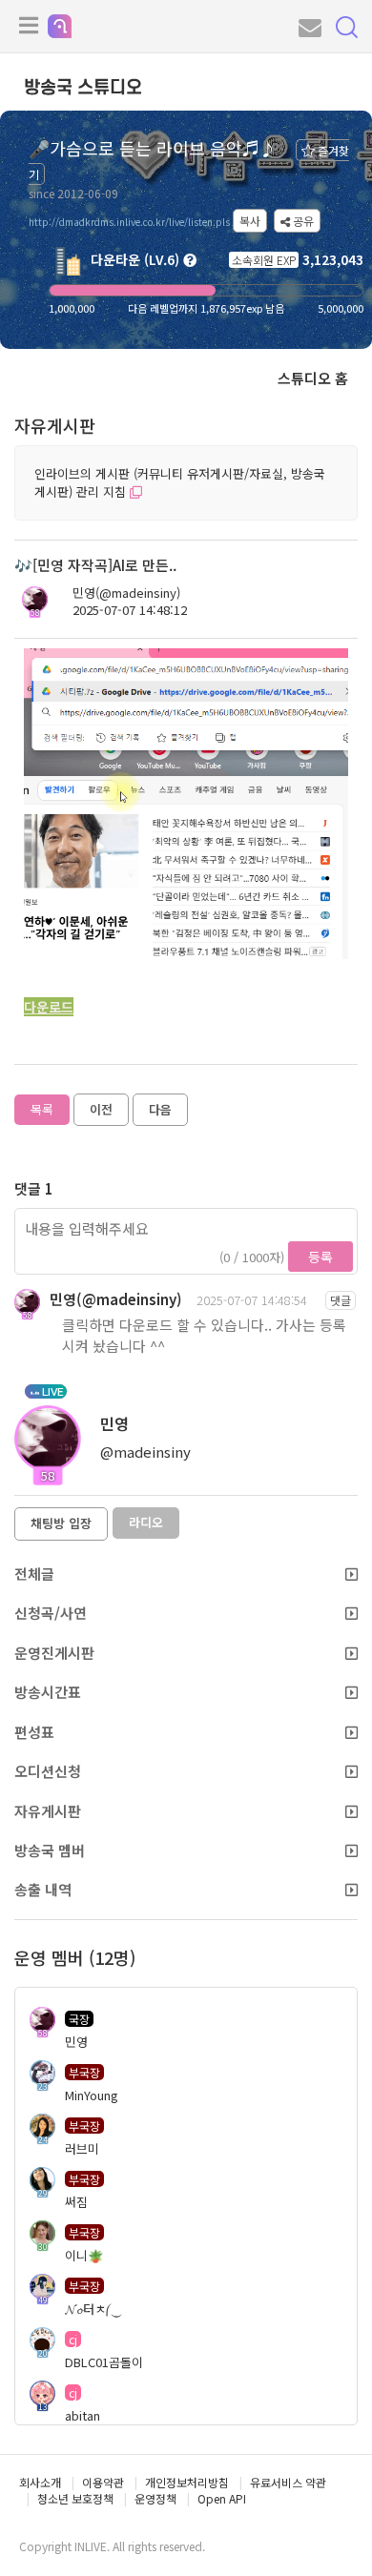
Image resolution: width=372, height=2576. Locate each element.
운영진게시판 (54, 1653)
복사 (250, 221)
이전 (101, 1109)
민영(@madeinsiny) (126, 593)
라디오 (146, 1522)
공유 (302, 221)
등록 (320, 1257)
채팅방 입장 (61, 1523)
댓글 (341, 1300)
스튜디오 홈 (313, 378)
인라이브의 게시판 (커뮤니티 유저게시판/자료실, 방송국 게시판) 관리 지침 (180, 482)
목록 (42, 1109)
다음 (160, 1109)
